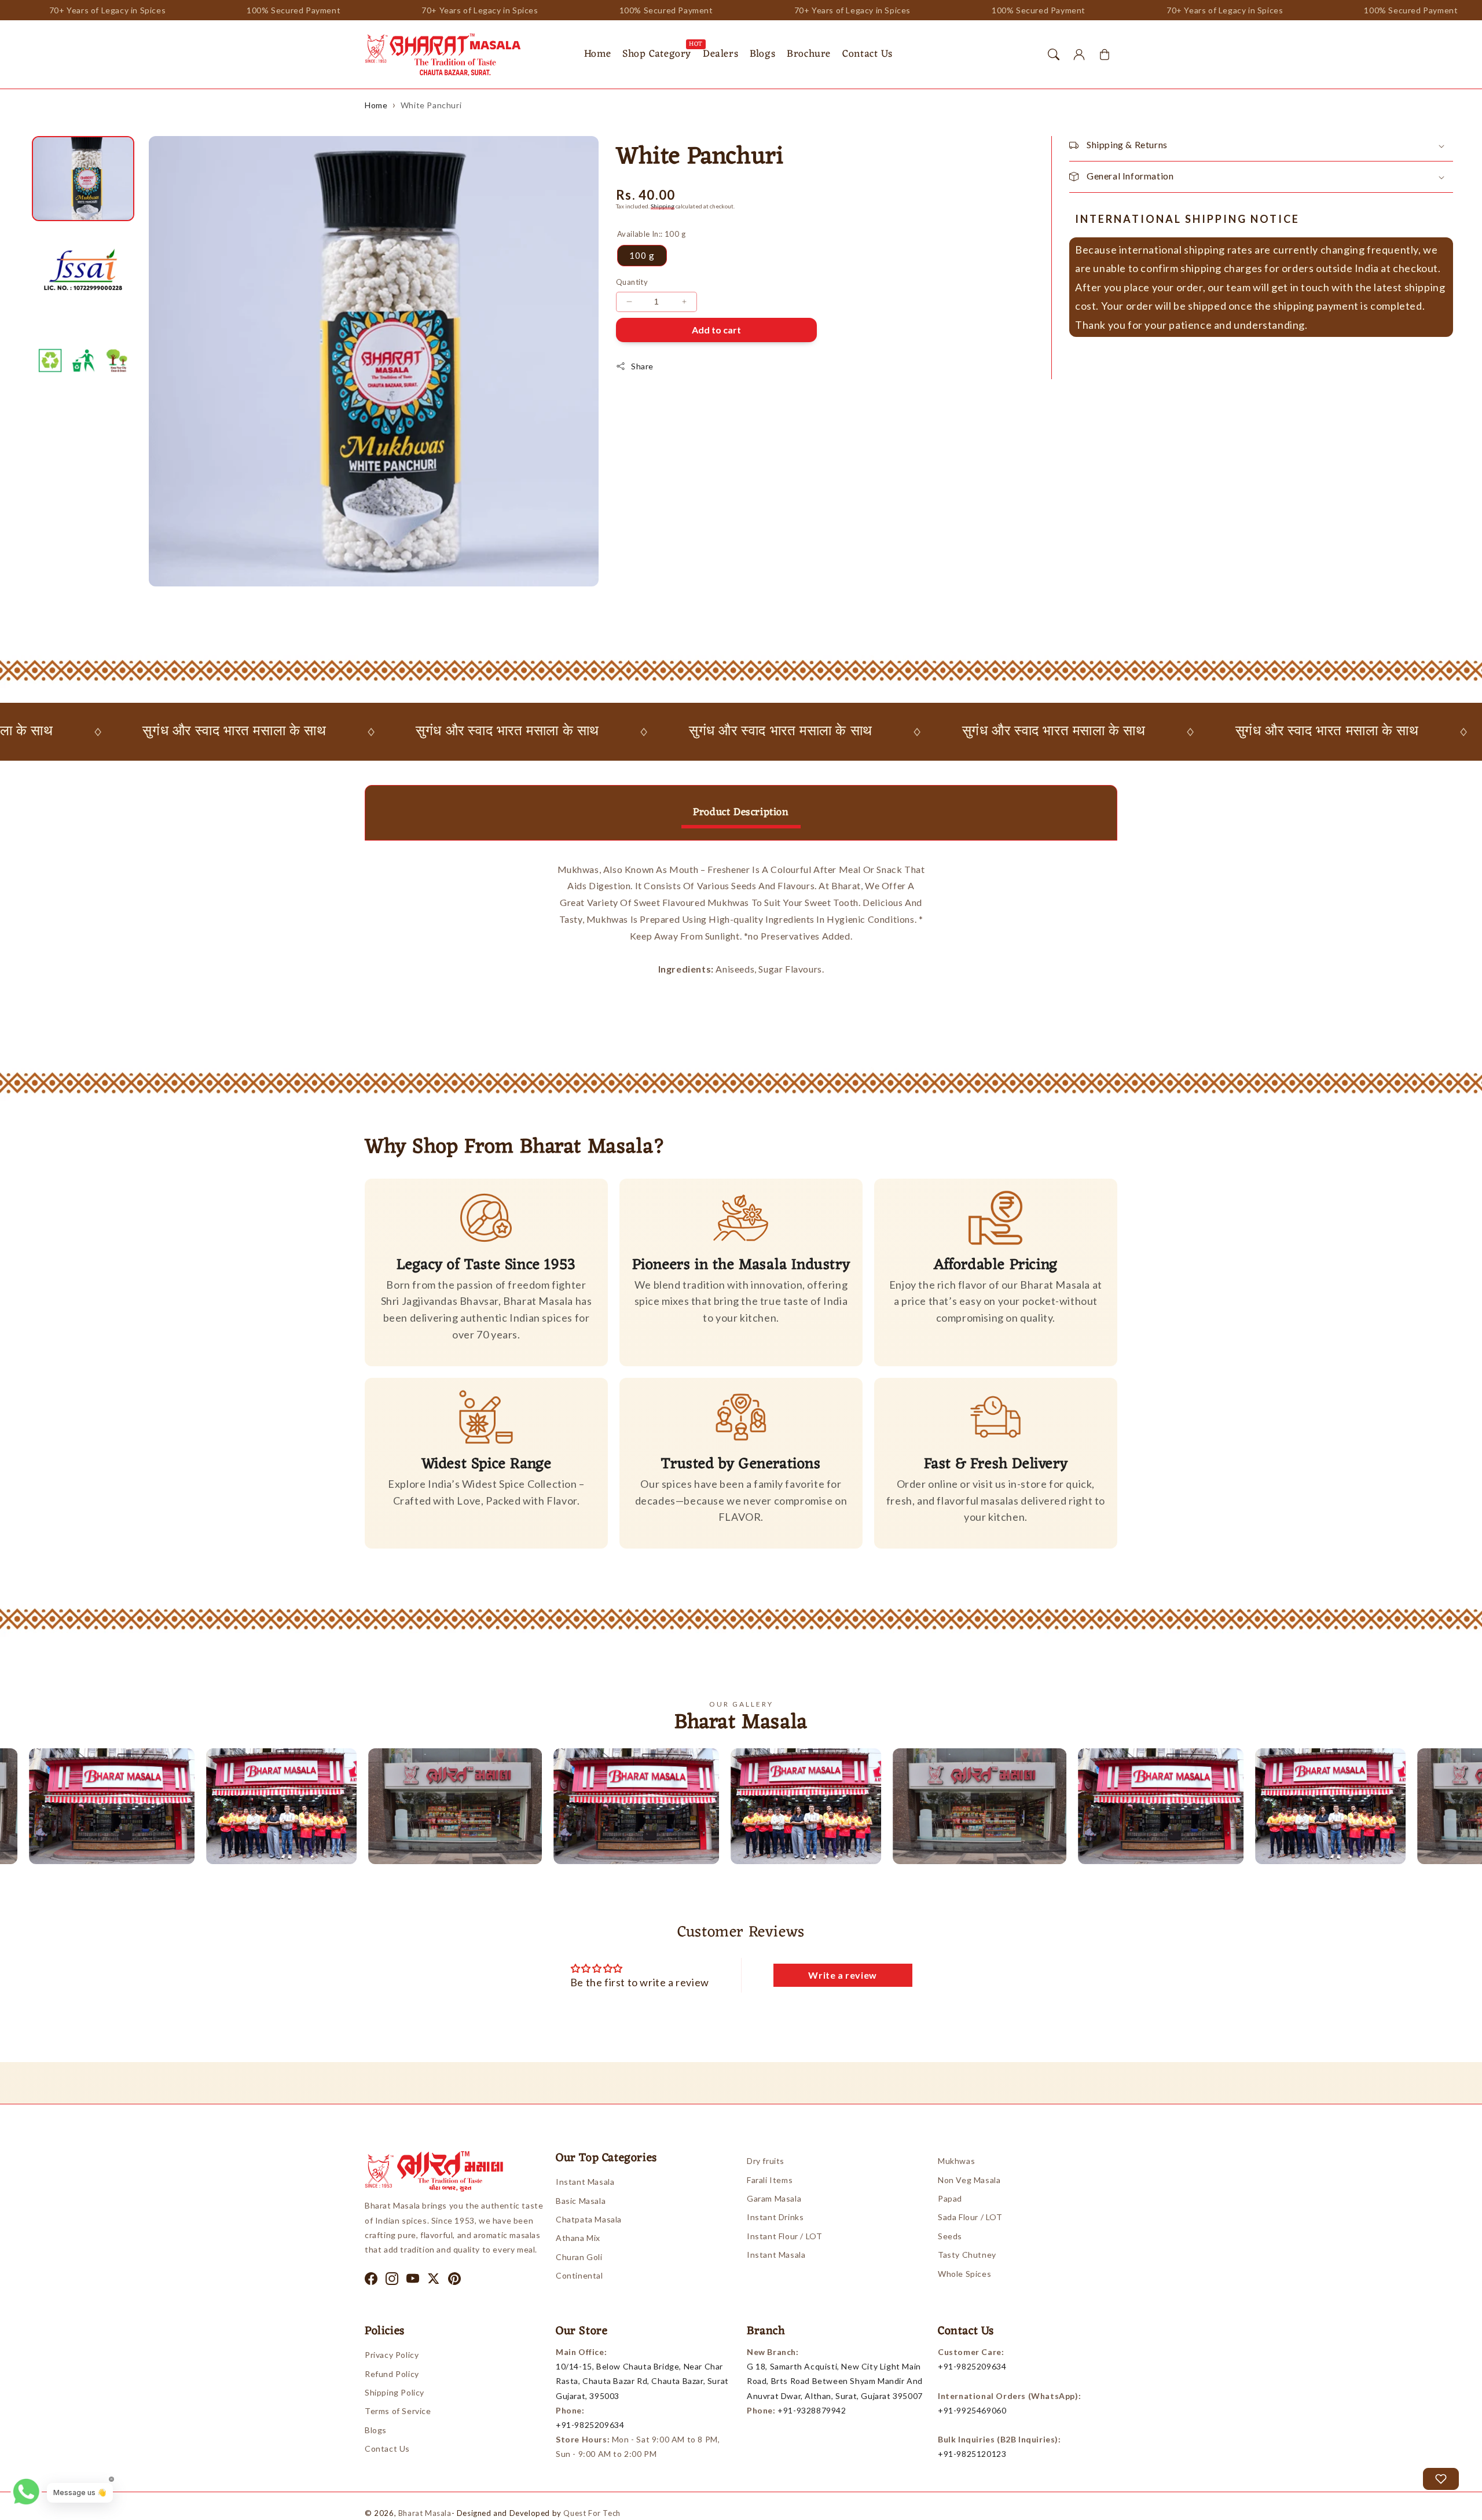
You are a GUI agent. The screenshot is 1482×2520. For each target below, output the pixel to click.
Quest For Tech (592, 2513)
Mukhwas (956, 2161)
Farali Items (770, 2180)
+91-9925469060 (972, 2410)
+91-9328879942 (812, 2410)
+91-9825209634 (590, 2425)
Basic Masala (581, 2201)
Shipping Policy (395, 2392)
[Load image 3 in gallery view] (83, 360)
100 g (642, 255)
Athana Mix (578, 2238)
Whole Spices (964, 2274)
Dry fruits (766, 2161)
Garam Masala (774, 2198)
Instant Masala (585, 2182)
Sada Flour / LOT (970, 2217)
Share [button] (642, 366)
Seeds (950, 2236)
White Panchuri (431, 105)
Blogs (376, 2430)
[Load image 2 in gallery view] (83, 269)
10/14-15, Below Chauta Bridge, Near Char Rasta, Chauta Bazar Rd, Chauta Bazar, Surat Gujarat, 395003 (642, 2381)
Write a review (842, 1975)
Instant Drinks (775, 2217)
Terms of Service (398, 2411)
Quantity (632, 282)
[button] (1054, 54)
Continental (579, 2275)
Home (376, 105)
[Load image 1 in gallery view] (83, 179)
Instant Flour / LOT (784, 2236)
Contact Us (387, 2449)
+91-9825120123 (972, 2454)
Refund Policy (392, 2374)
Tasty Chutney (967, 2255)
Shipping (663, 206)
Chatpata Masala (589, 2219)
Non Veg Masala (969, 2180)
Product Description (741, 812)
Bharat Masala (425, 2513)
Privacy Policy (392, 2355)
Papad (950, 2198)
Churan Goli (579, 2257)
